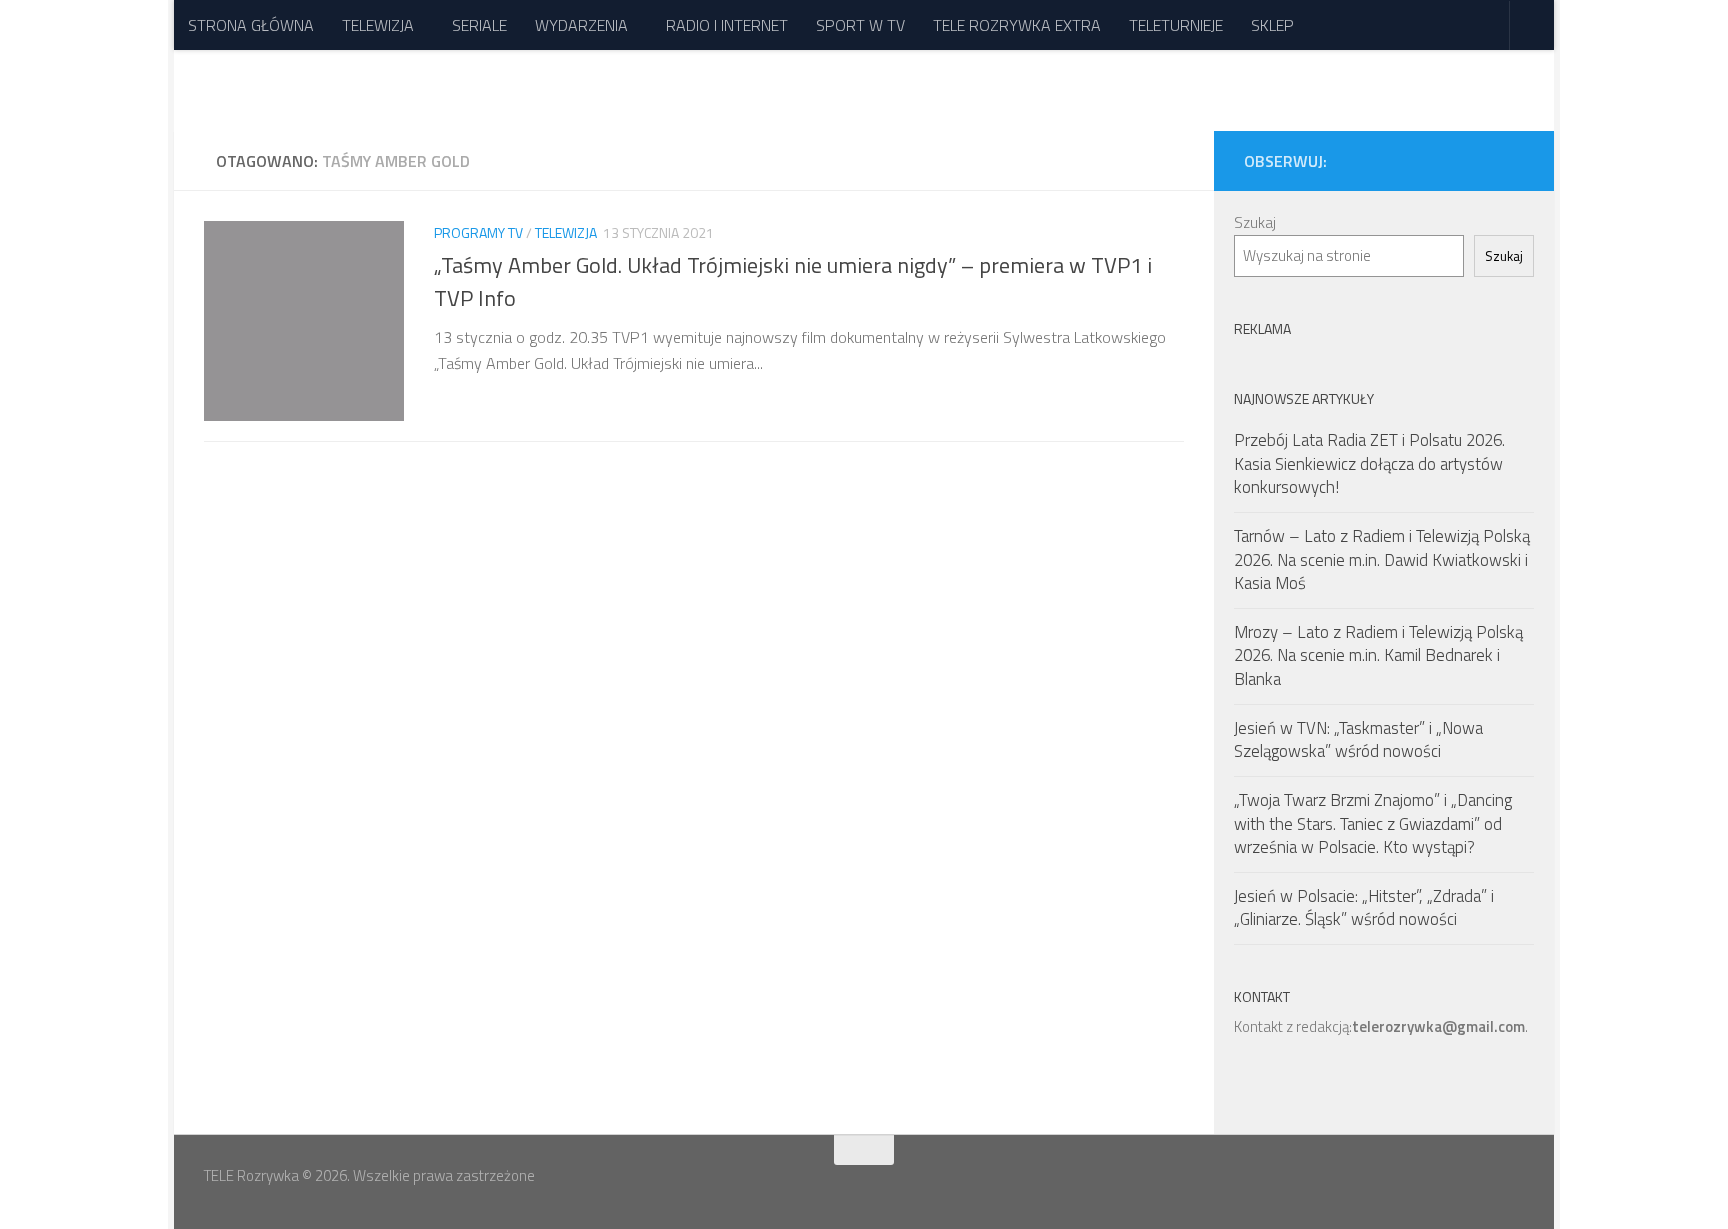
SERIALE (479, 25)
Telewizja (566, 232)
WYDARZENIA (581, 25)
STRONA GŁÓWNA (251, 25)
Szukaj (1255, 222)
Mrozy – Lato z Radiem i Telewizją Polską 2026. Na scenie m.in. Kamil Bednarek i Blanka (1378, 655)
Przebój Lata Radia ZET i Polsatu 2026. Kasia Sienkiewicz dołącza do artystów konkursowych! (1369, 463)
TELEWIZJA (378, 25)
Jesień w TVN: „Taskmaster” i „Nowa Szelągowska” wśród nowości (1358, 740)
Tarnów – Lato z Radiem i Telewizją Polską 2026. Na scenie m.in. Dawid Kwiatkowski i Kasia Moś (1382, 559)
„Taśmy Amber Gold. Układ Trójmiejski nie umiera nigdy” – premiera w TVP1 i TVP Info (793, 281)
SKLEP (1272, 25)
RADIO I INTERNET (727, 25)
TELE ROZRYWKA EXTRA (1017, 25)
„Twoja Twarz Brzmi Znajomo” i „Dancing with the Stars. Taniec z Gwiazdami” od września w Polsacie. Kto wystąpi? (1373, 823)
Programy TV (478, 232)
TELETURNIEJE (1176, 25)
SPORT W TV (860, 25)
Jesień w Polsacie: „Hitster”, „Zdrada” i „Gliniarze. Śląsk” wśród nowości (1364, 908)
